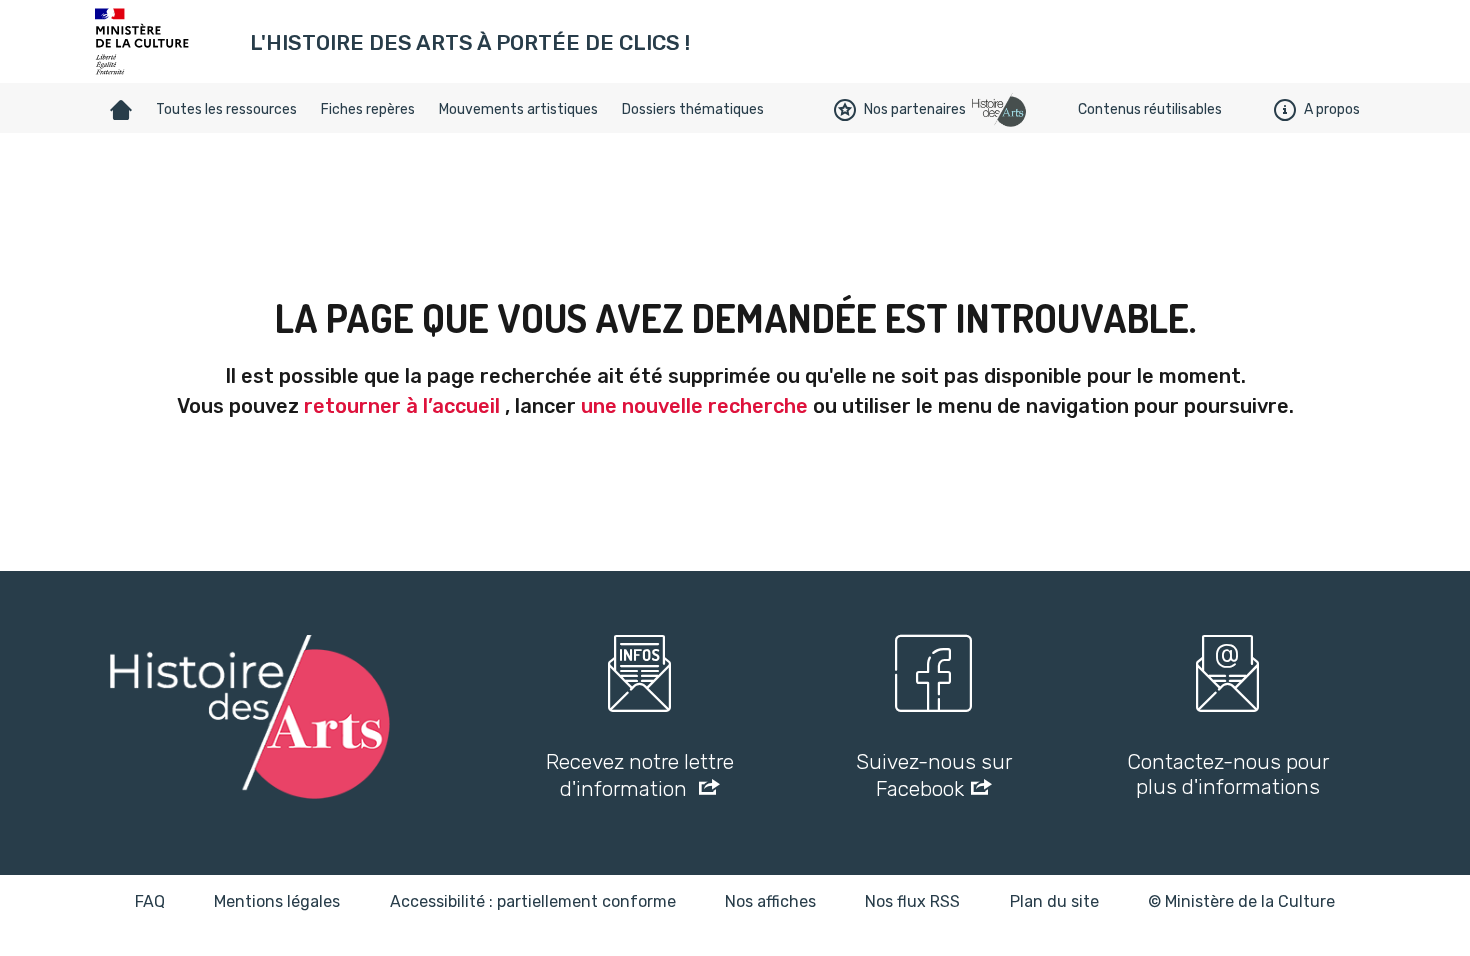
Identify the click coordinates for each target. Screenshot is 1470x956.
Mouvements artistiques (518, 109)
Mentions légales (277, 901)
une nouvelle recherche (694, 406)
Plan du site (1054, 901)
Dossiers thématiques (693, 109)
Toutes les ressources (226, 109)
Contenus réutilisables (1150, 109)
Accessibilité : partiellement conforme (533, 901)
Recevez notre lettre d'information (640, 775)
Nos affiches (770, 901)
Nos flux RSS (912, 901)
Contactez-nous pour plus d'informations (1228, 774)
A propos (1332, 109)
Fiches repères (368, 109)
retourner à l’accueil (402, 406)
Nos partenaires (915, 109)
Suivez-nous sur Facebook (934, 775)
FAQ (150, 901)
